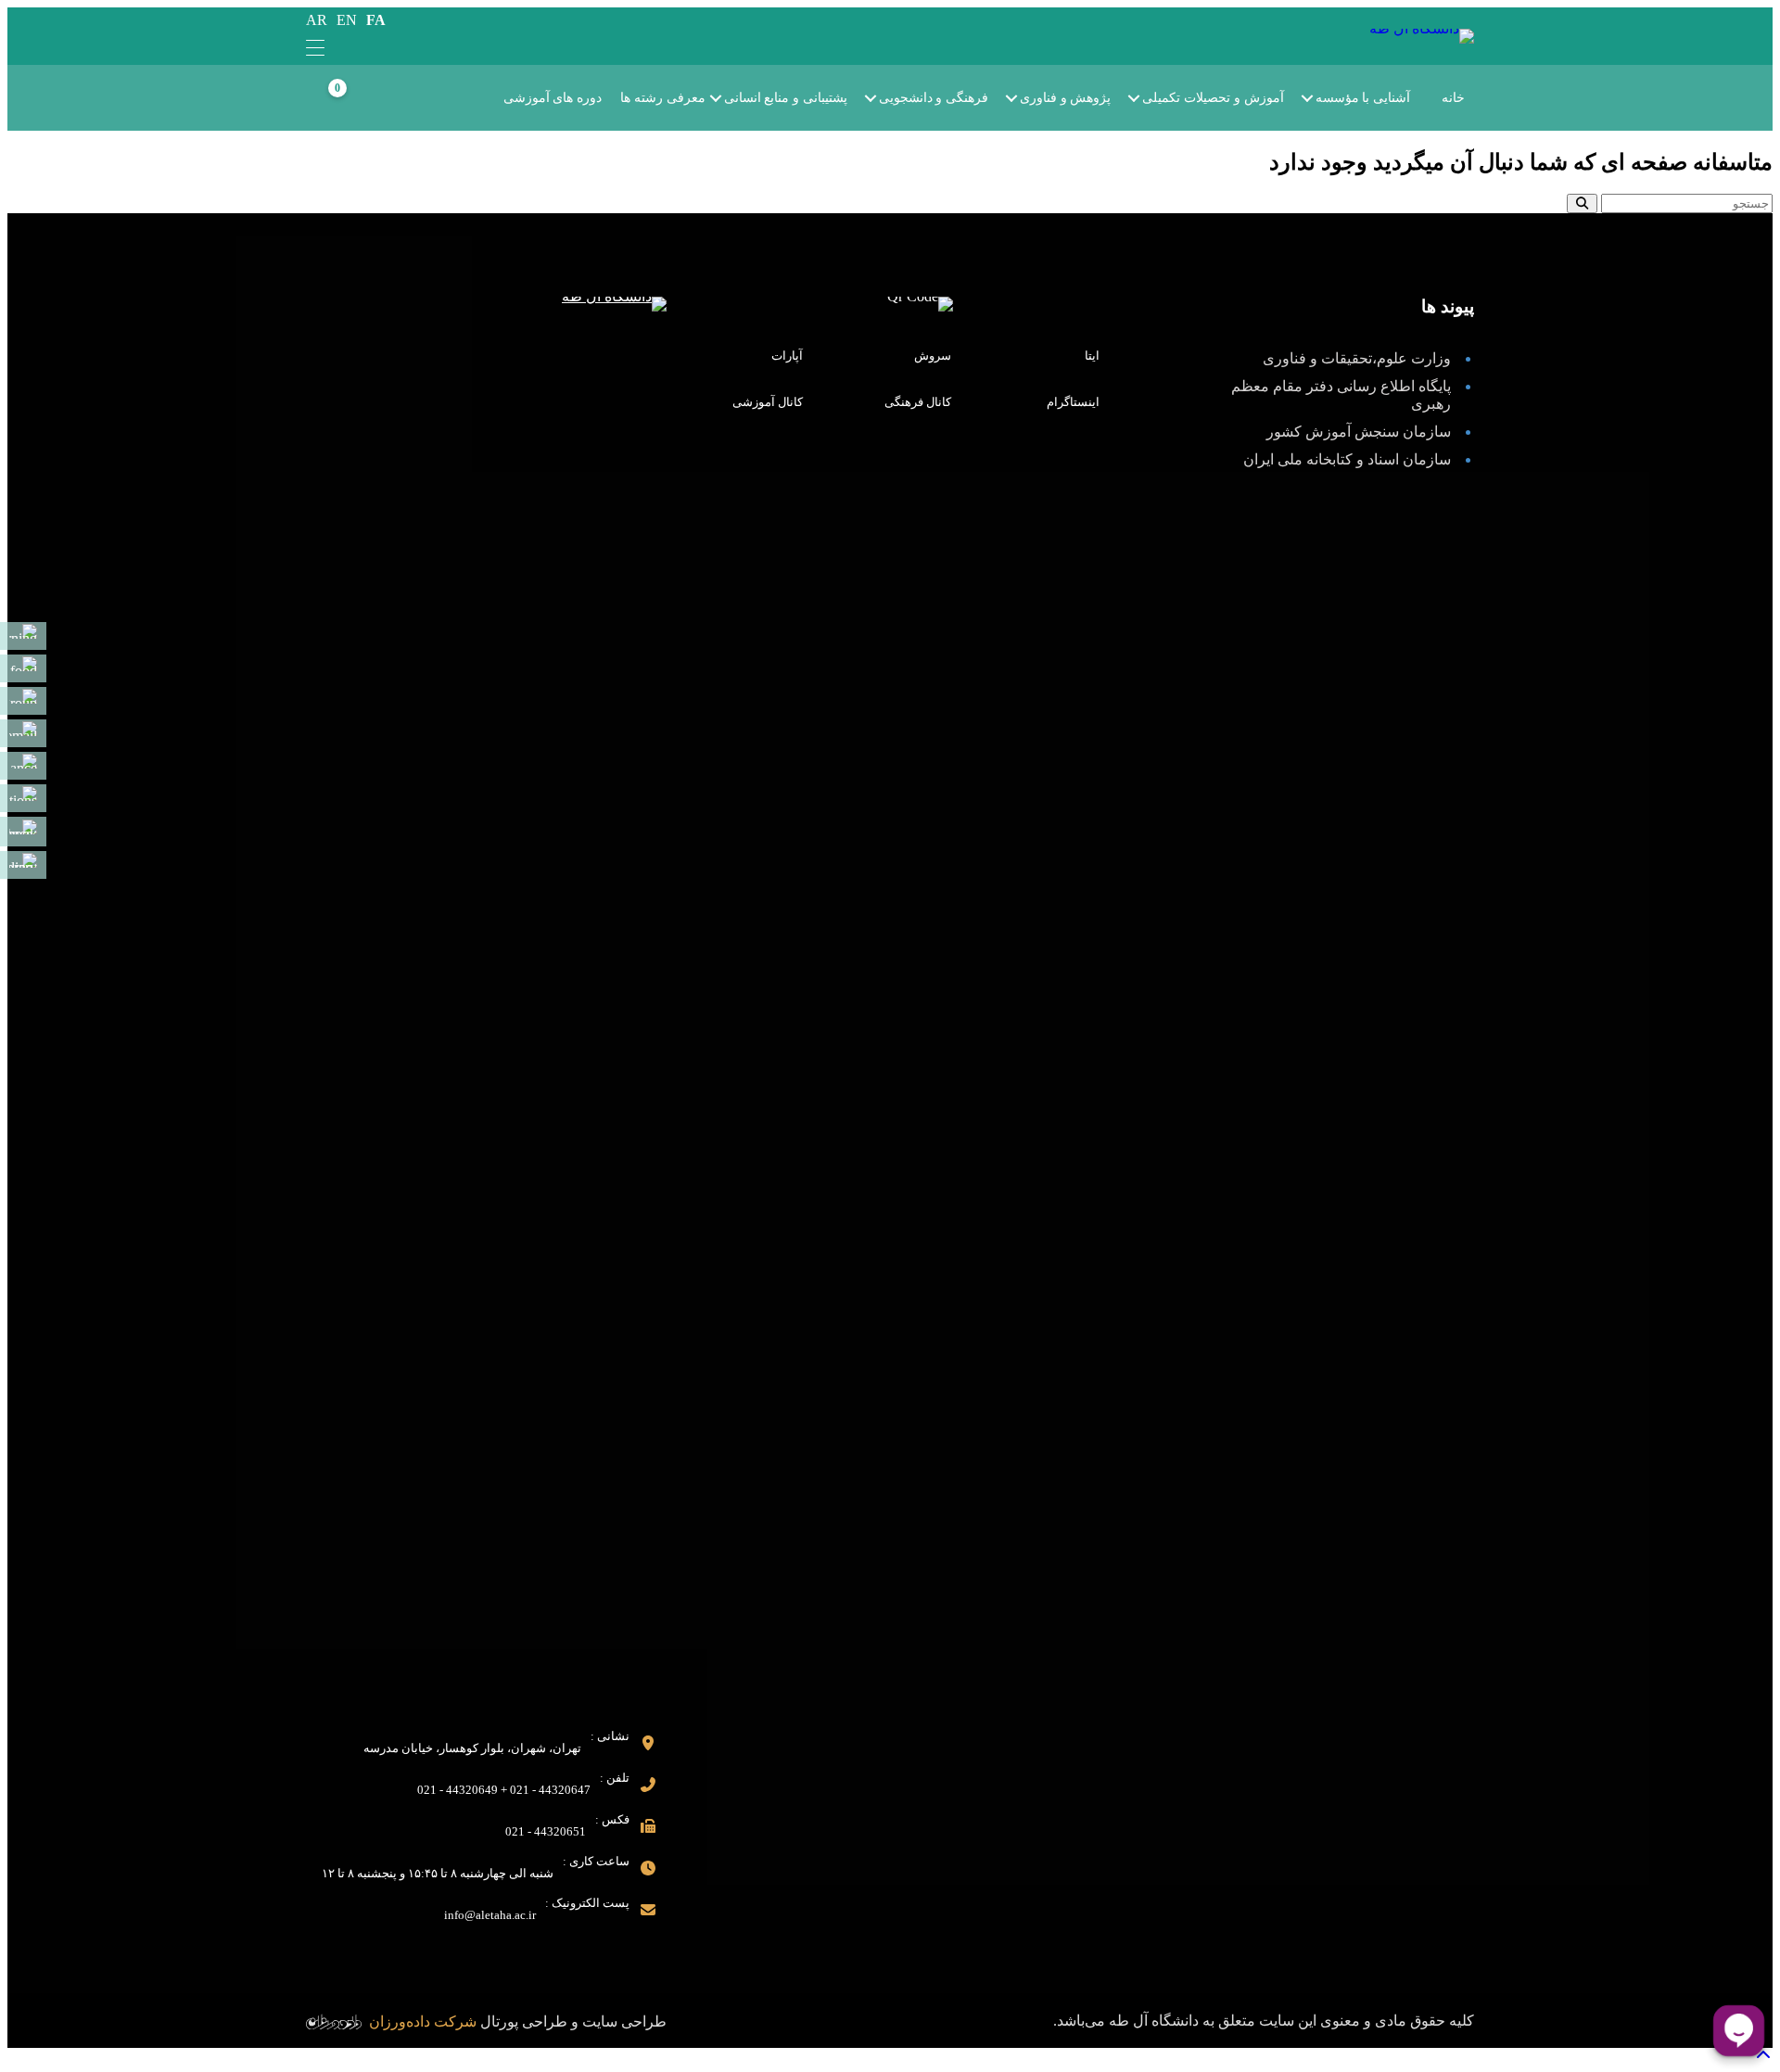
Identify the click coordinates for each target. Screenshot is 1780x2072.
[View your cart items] (358, 99)
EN (347, 20)
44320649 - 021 (458, 1790)
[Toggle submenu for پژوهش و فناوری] (1024, 98)
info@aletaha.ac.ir (490, 1915)
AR (317, 20)
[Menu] (315, 49)
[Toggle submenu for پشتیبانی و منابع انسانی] (729, 98)
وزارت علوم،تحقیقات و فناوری (1357, 358)
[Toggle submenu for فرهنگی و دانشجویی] (884, 98)
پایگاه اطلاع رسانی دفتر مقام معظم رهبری (1341, 395)
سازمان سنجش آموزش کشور (1359, 432)
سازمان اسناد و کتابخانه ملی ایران (1347, 459)
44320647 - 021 (550, 1790)
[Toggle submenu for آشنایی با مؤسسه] (1320, 98)
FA (376, 20)
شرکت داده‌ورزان (423, 2021)
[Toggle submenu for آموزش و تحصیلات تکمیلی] (1147, 98)
